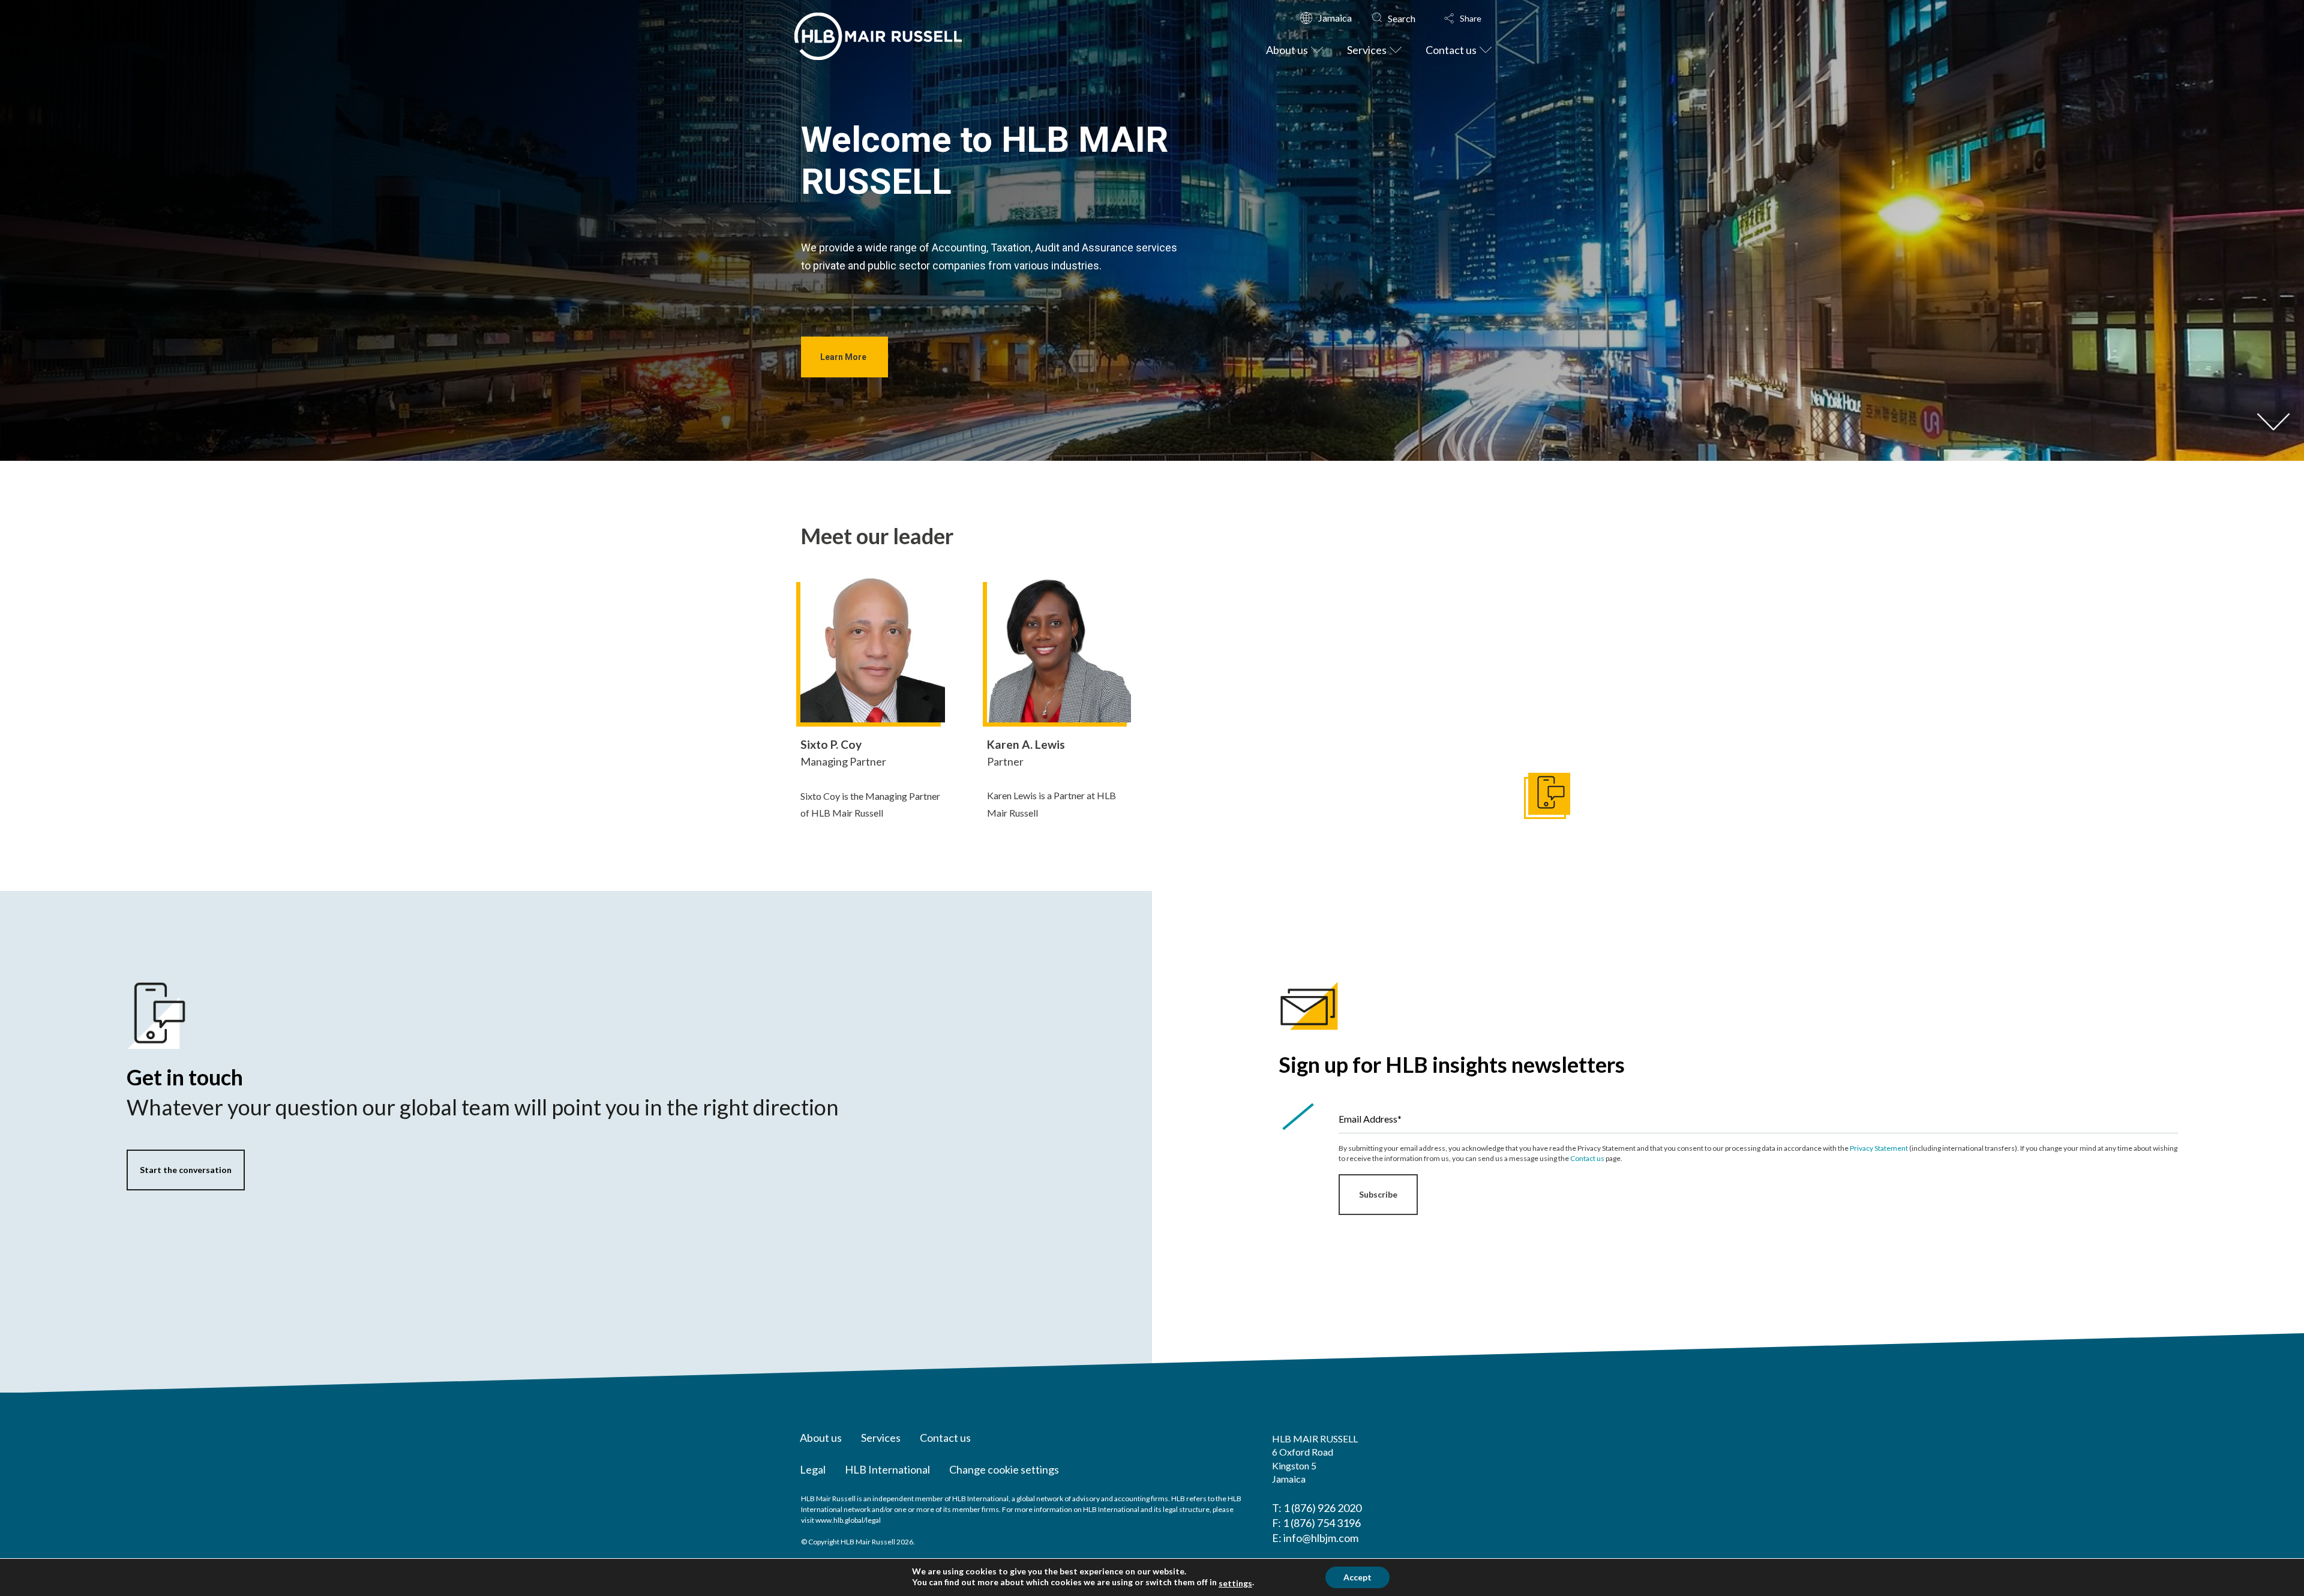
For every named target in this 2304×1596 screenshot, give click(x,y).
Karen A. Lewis (1026, 744)
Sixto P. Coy (831, 744)
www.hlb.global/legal (848, 1520)
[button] (1474, 19)
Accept (1357, 1577)
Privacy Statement (1879, 1148)
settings (1235, 1583)
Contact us (1587, 1158)
